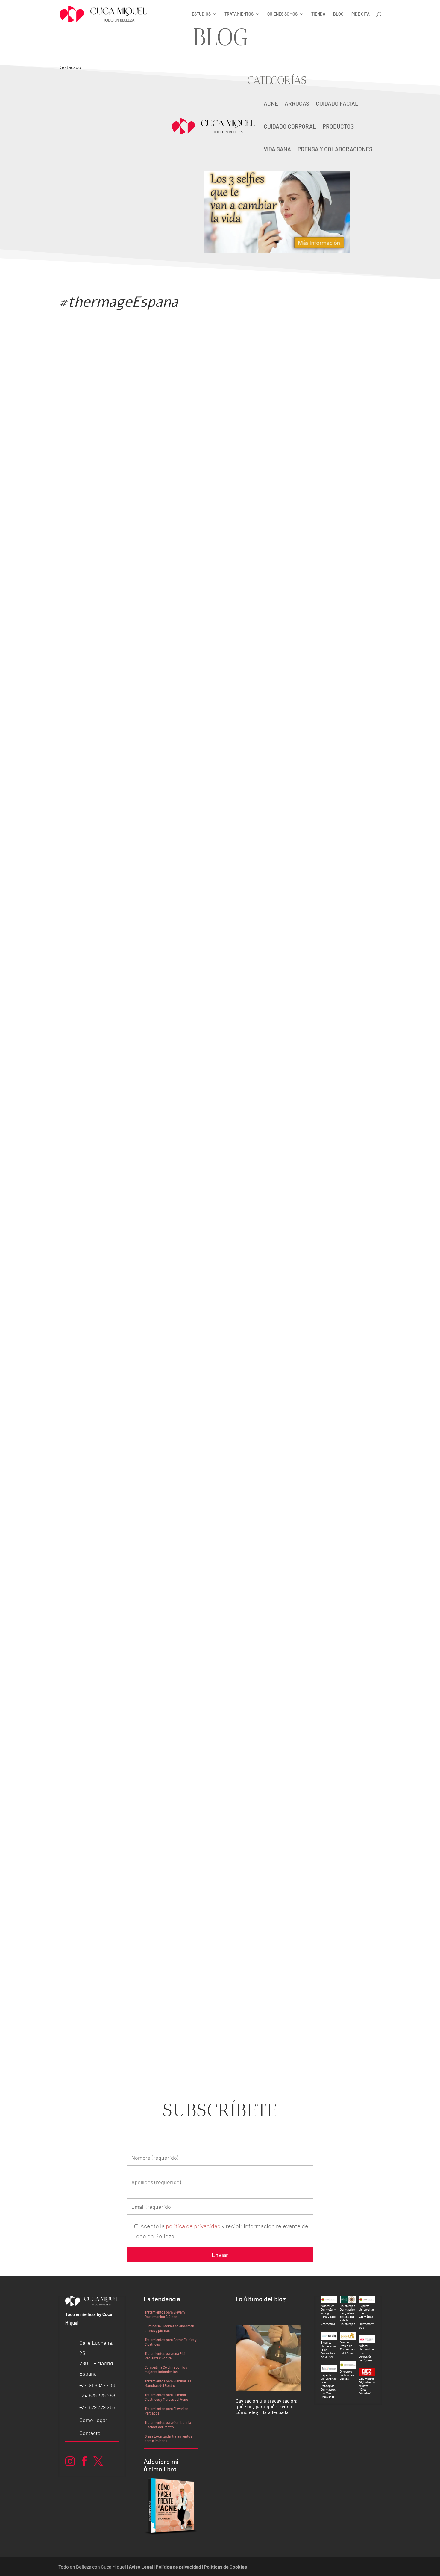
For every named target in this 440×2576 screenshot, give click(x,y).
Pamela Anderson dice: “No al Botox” (135, 832)
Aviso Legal (141, 2567)
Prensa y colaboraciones (335, 149)
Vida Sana (277, 149)
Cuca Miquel (92, 566)
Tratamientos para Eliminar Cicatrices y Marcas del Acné (166, 2397)
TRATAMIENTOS (239, 14)
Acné (271, 104)
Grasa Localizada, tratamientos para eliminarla (168, 2438)
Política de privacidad (178, 2567)
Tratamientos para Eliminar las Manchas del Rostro (168, 2383)
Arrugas (297, 104)
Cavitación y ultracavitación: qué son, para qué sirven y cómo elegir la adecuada (106, 167)
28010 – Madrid (96, 2363)
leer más (75, 250)
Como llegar (93, 2420)
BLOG (338, 14)
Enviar (220, 2255)
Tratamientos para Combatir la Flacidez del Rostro (168, 2425)
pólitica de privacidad (193, 2226)
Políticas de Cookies (225, 2567)
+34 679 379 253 (97, 2395)
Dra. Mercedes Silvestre (109, 2012)
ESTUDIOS (201, 14)
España (88, 2373)
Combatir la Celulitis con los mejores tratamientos (166, 2369)
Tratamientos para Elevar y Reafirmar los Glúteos (165, 2314)
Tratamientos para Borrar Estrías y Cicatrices (171, 2342)
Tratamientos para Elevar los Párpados (166, 2411)
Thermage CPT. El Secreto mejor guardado (146, 1999)
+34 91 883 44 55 (98, 2385)
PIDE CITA (361, 14)
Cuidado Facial (337, 104)
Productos (338, 126)
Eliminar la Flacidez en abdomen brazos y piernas (169, 2328)
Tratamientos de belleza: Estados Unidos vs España (165, 1417)
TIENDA (318, 14)
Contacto (90, 2433)
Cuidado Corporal (290, 126)
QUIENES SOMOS (282, 14)
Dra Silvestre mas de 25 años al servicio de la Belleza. (172, 553)
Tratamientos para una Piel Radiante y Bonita (165, 2356)
